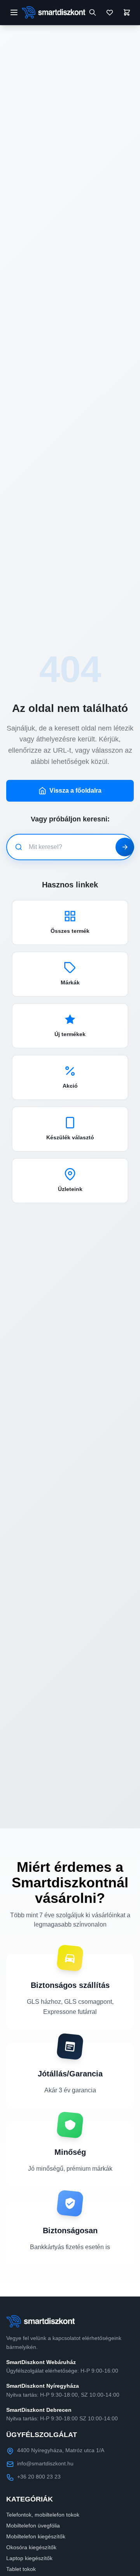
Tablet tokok (21, 2569)
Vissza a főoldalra (75, 791)
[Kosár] (127, 12)
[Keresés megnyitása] (93, 12)
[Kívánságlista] (110, 12)
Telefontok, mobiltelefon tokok (43, 2515)
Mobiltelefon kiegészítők (36, 2536)
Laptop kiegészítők (29, 2558)
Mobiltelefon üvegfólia (33, 2526)
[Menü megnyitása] (14, 12)
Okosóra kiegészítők (31, 2547)
